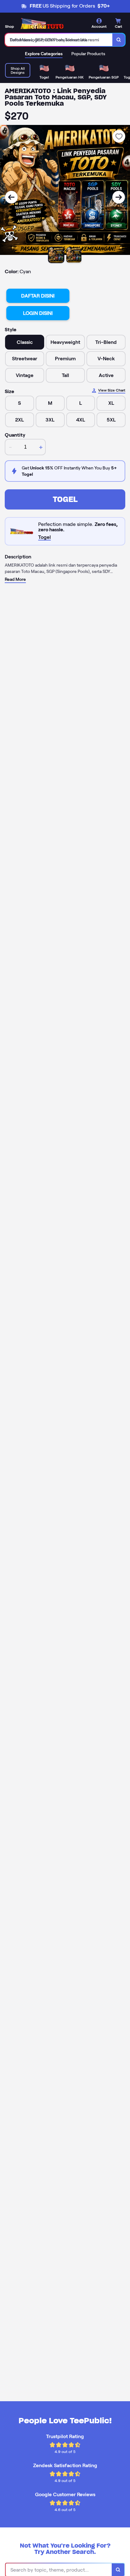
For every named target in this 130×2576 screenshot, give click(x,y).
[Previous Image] (11, 197)
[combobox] (59, 40)
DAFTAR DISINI (38, 296)
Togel (65, 499)
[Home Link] (43, 24)
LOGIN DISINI (38, 313)
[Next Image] (119, 197)
